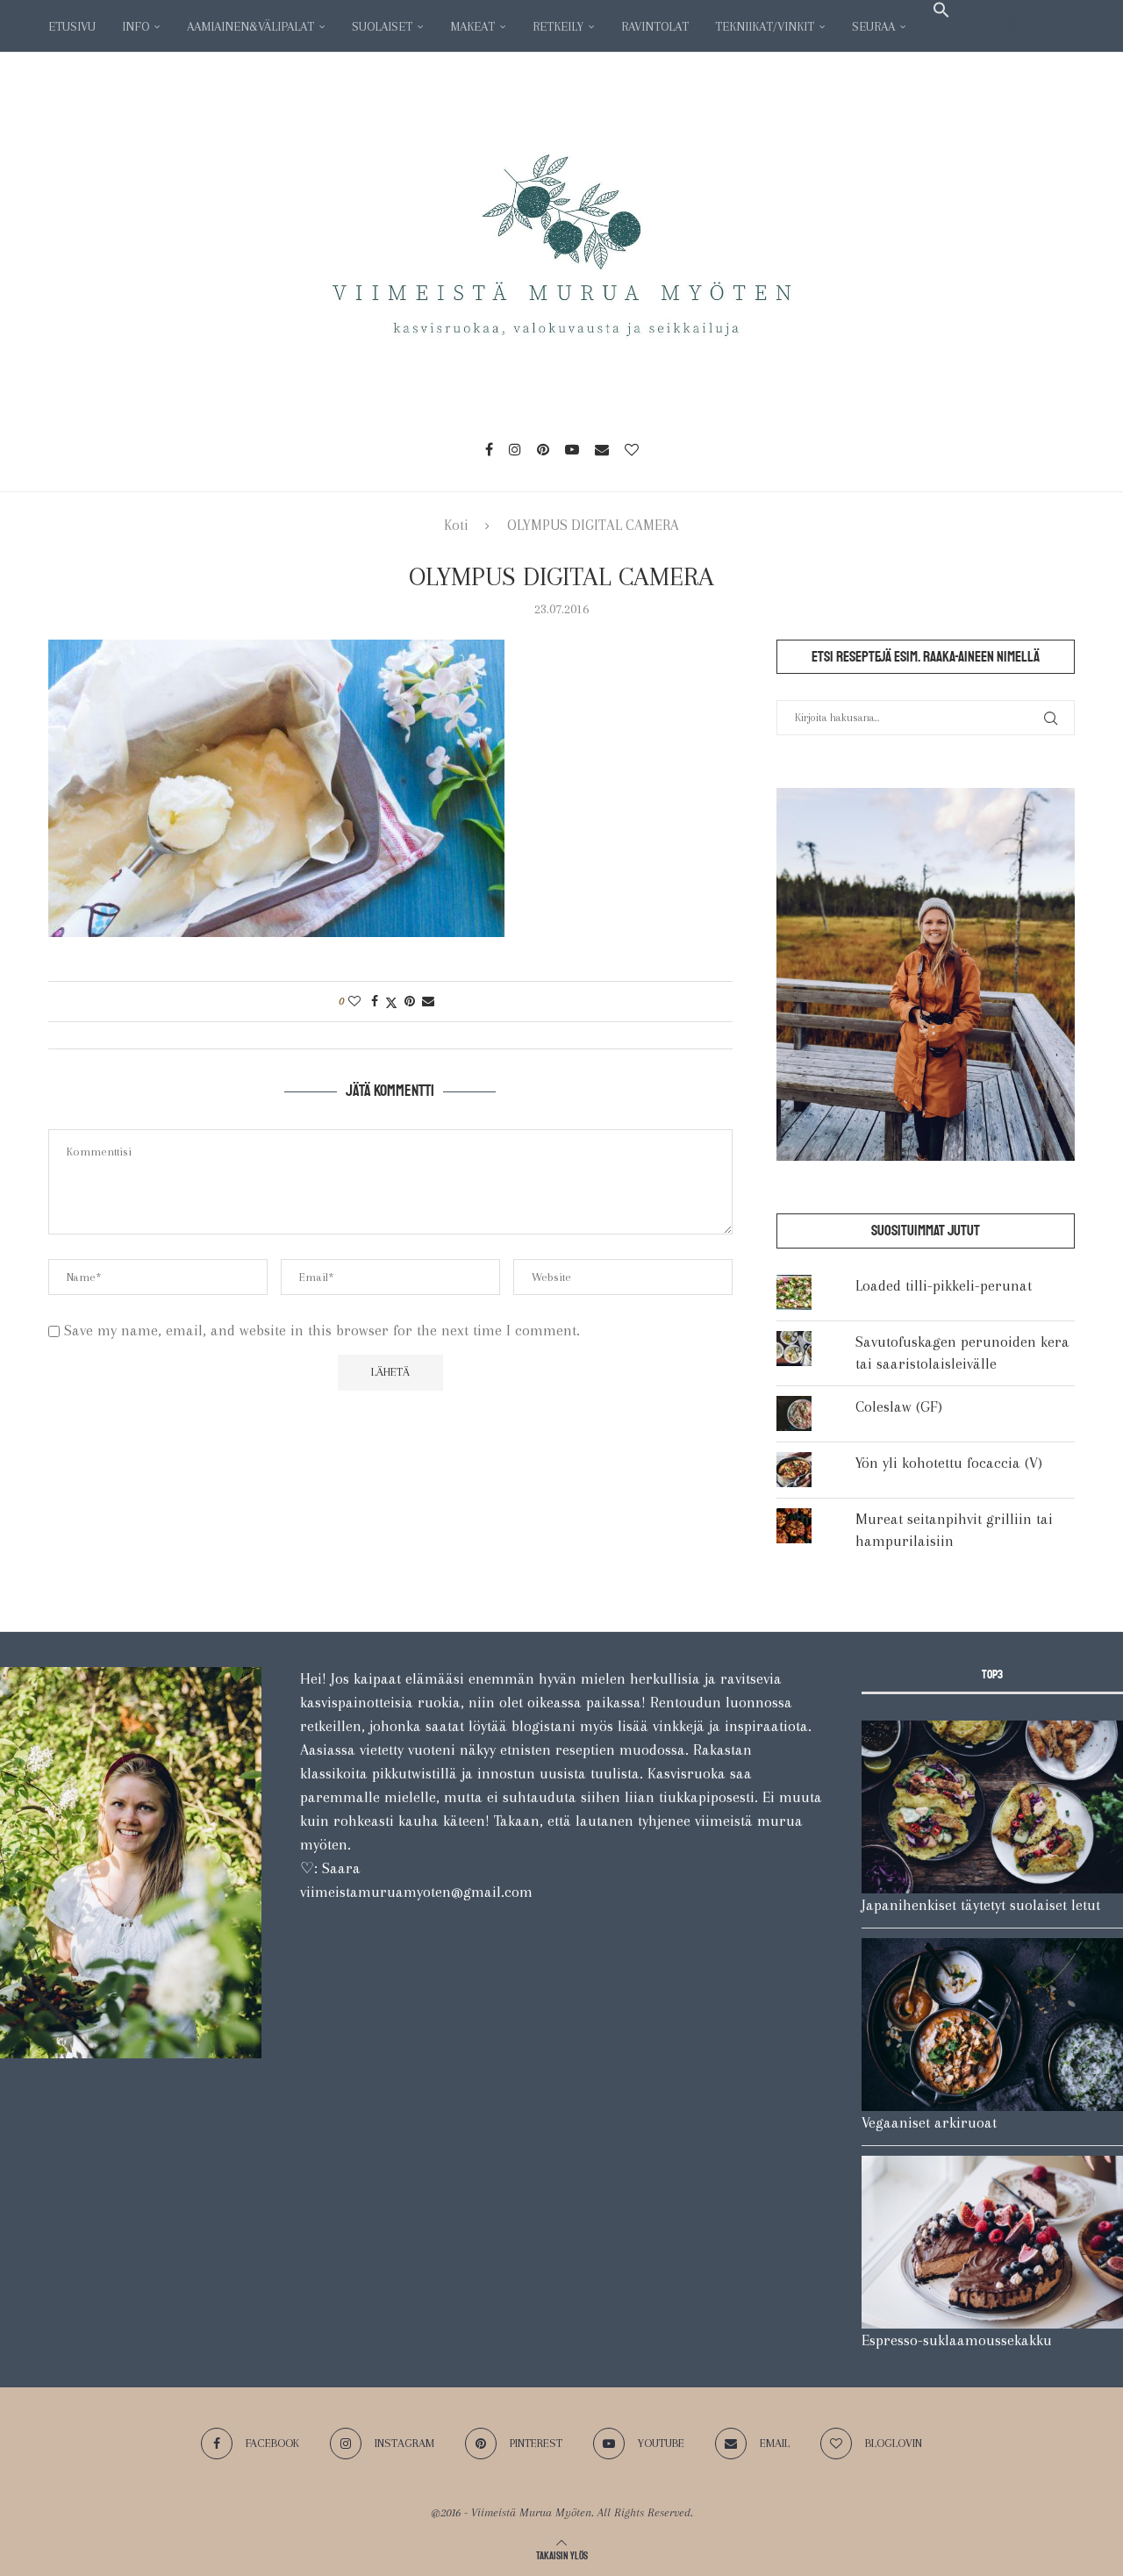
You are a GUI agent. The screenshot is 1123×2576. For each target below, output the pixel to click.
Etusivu (72, 26)
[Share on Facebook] (375, 1001)
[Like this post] (354, 1001)
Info (136, 26)
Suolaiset (382, 26)
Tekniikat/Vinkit (765, 26)
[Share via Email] (428, 1001)
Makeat (472, 26)
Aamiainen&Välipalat (250, 26)
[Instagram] (515, 449)
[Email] (602, 449)
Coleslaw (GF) (899, 1406)
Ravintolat (655, 26)
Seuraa (873, 26)
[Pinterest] (543, 449)
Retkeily (558, 26)
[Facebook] (489, 449)
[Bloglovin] (632, 449)
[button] (941, 10)
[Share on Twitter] (391, 1001)
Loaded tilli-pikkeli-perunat (944, 1285)
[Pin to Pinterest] (410, 1001)
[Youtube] (572, 449)
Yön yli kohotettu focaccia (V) (949, 1463)
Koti (456, 525)
